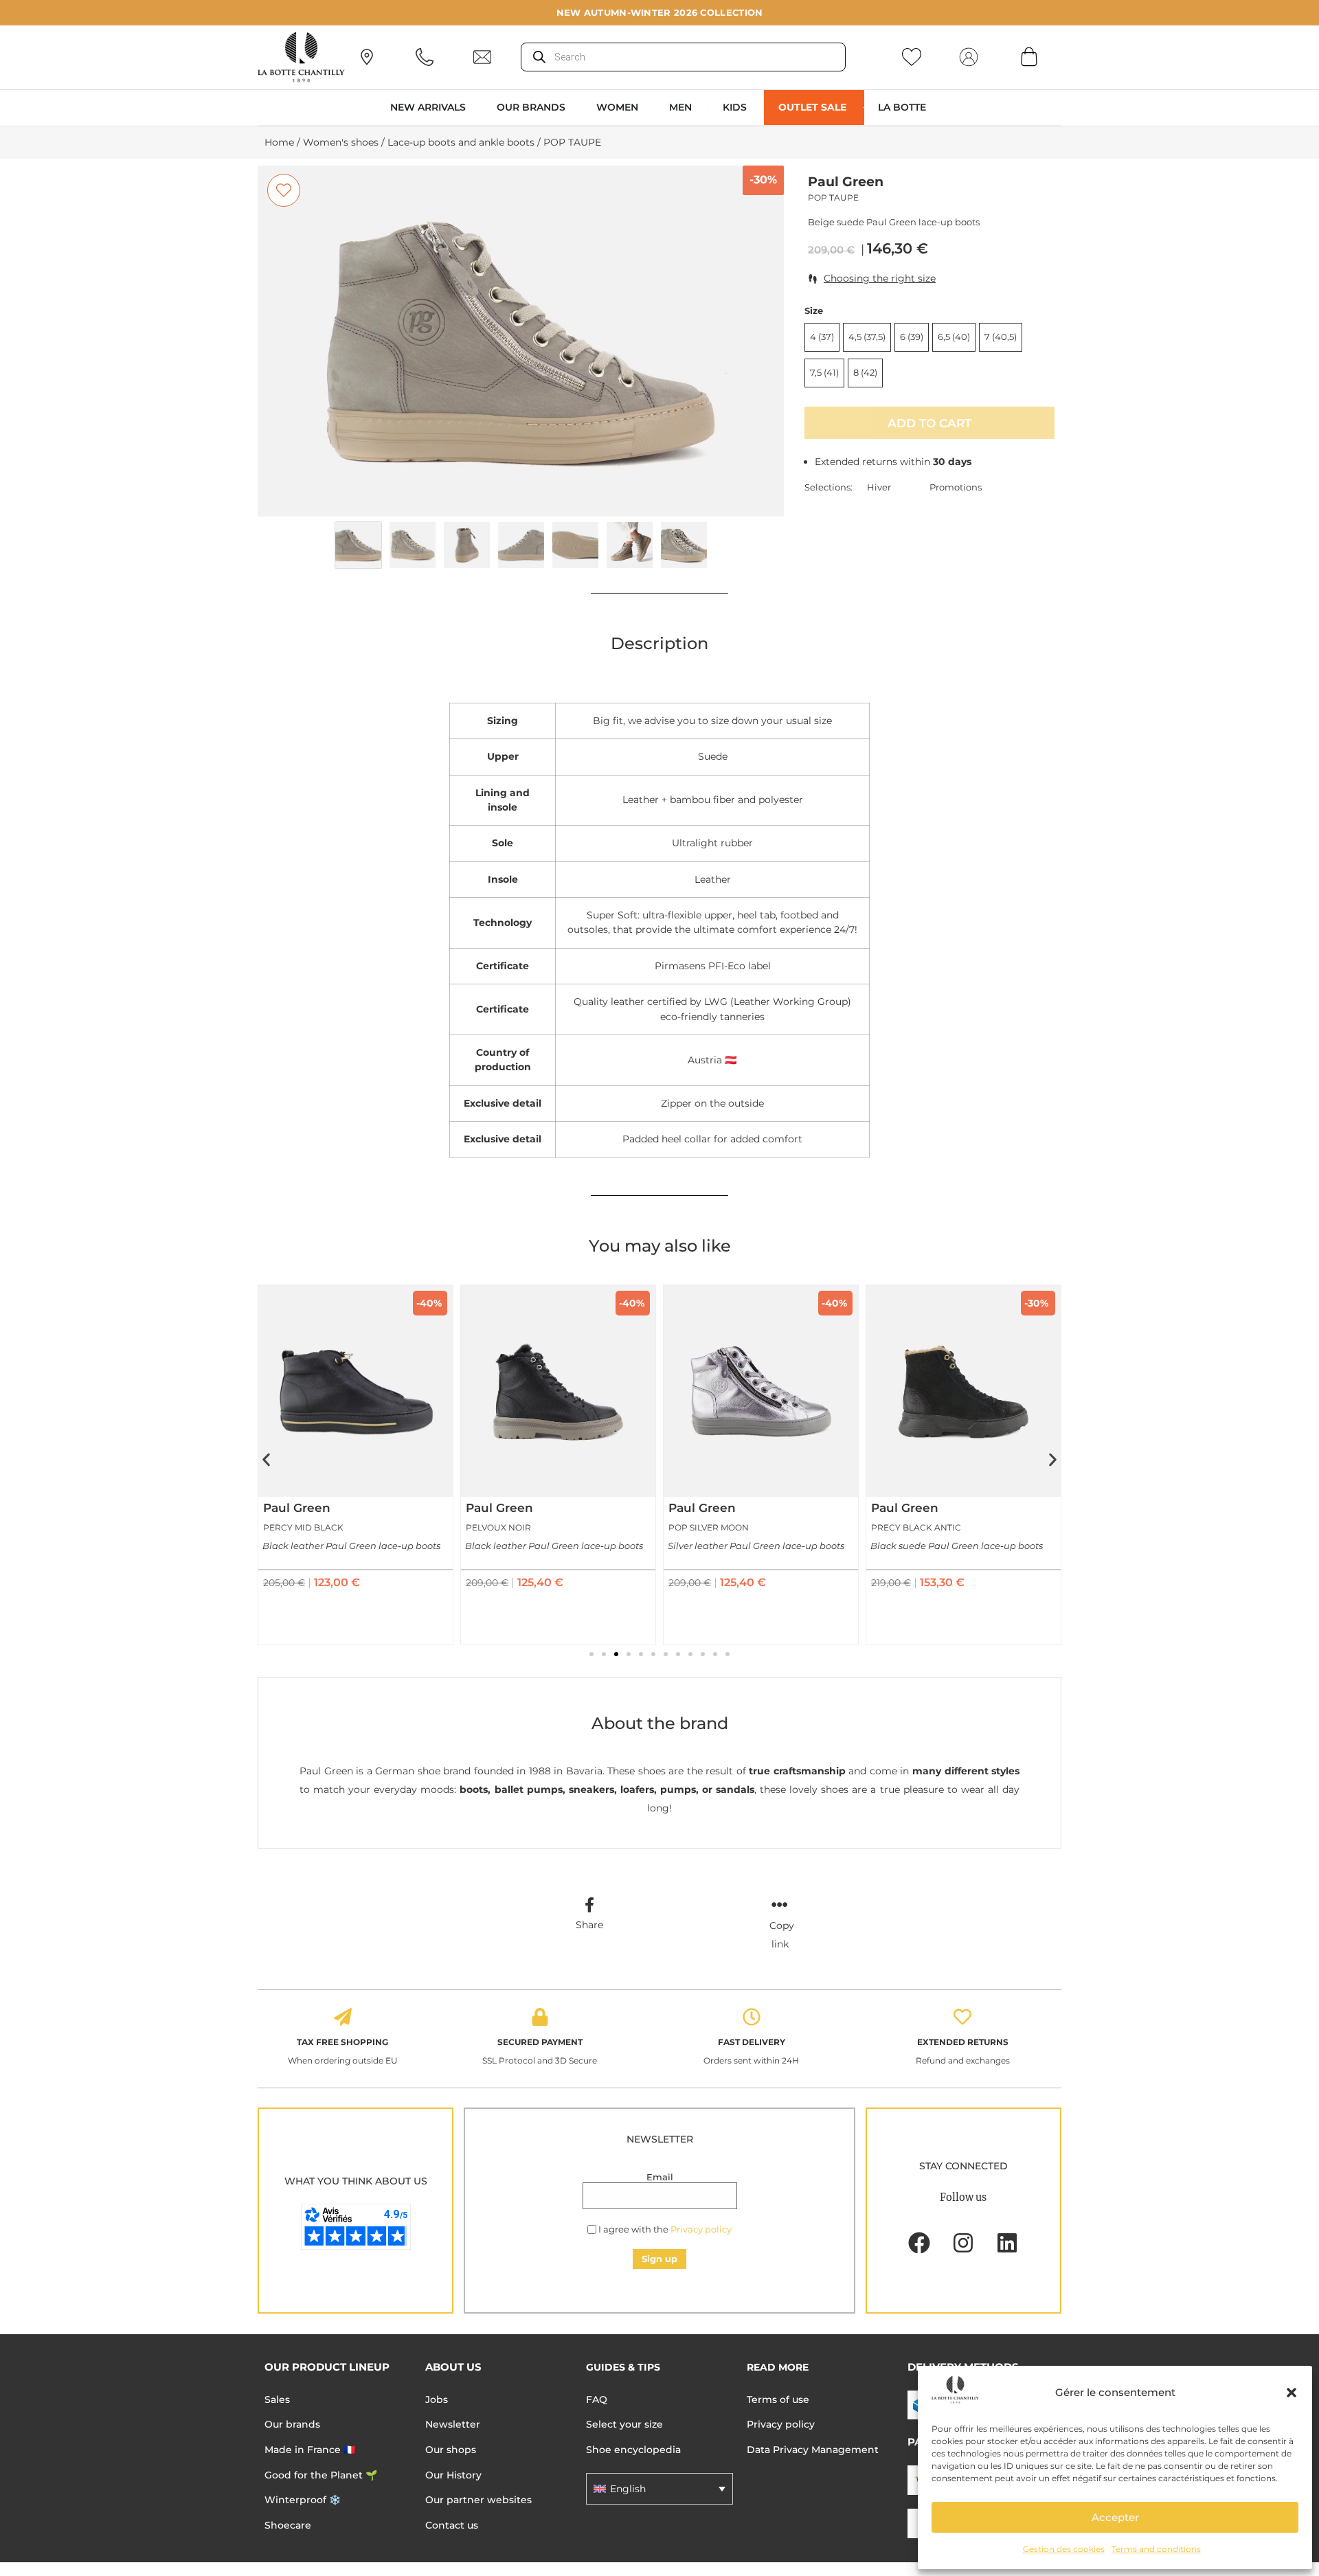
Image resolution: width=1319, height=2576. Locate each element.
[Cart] (1029, 56)
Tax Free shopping (342, 2042)
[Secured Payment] (540, 2017)
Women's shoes (341, 142)
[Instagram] (963, 2243)
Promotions (956, 487)
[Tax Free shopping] (343, 2017)
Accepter (1115, 2517)
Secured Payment (540, 2042)
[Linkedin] (1007, 2243)
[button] (1292, 2393)
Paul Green (846, 182)
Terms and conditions (1156, 2549)
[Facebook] (919, 2243)
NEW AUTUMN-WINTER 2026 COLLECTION (660, 12)
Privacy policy (701, 2229)
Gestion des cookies (1064, 2549)
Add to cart (929, 423)
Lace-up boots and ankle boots (461, 142)
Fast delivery (752, 2042)
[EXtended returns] (962, 2017)
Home (279, 142)
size (814, 311)
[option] (521, 341)
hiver (879, 487)
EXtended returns (963, 2042)
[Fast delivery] (752, 2017)
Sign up (659, 2259)
